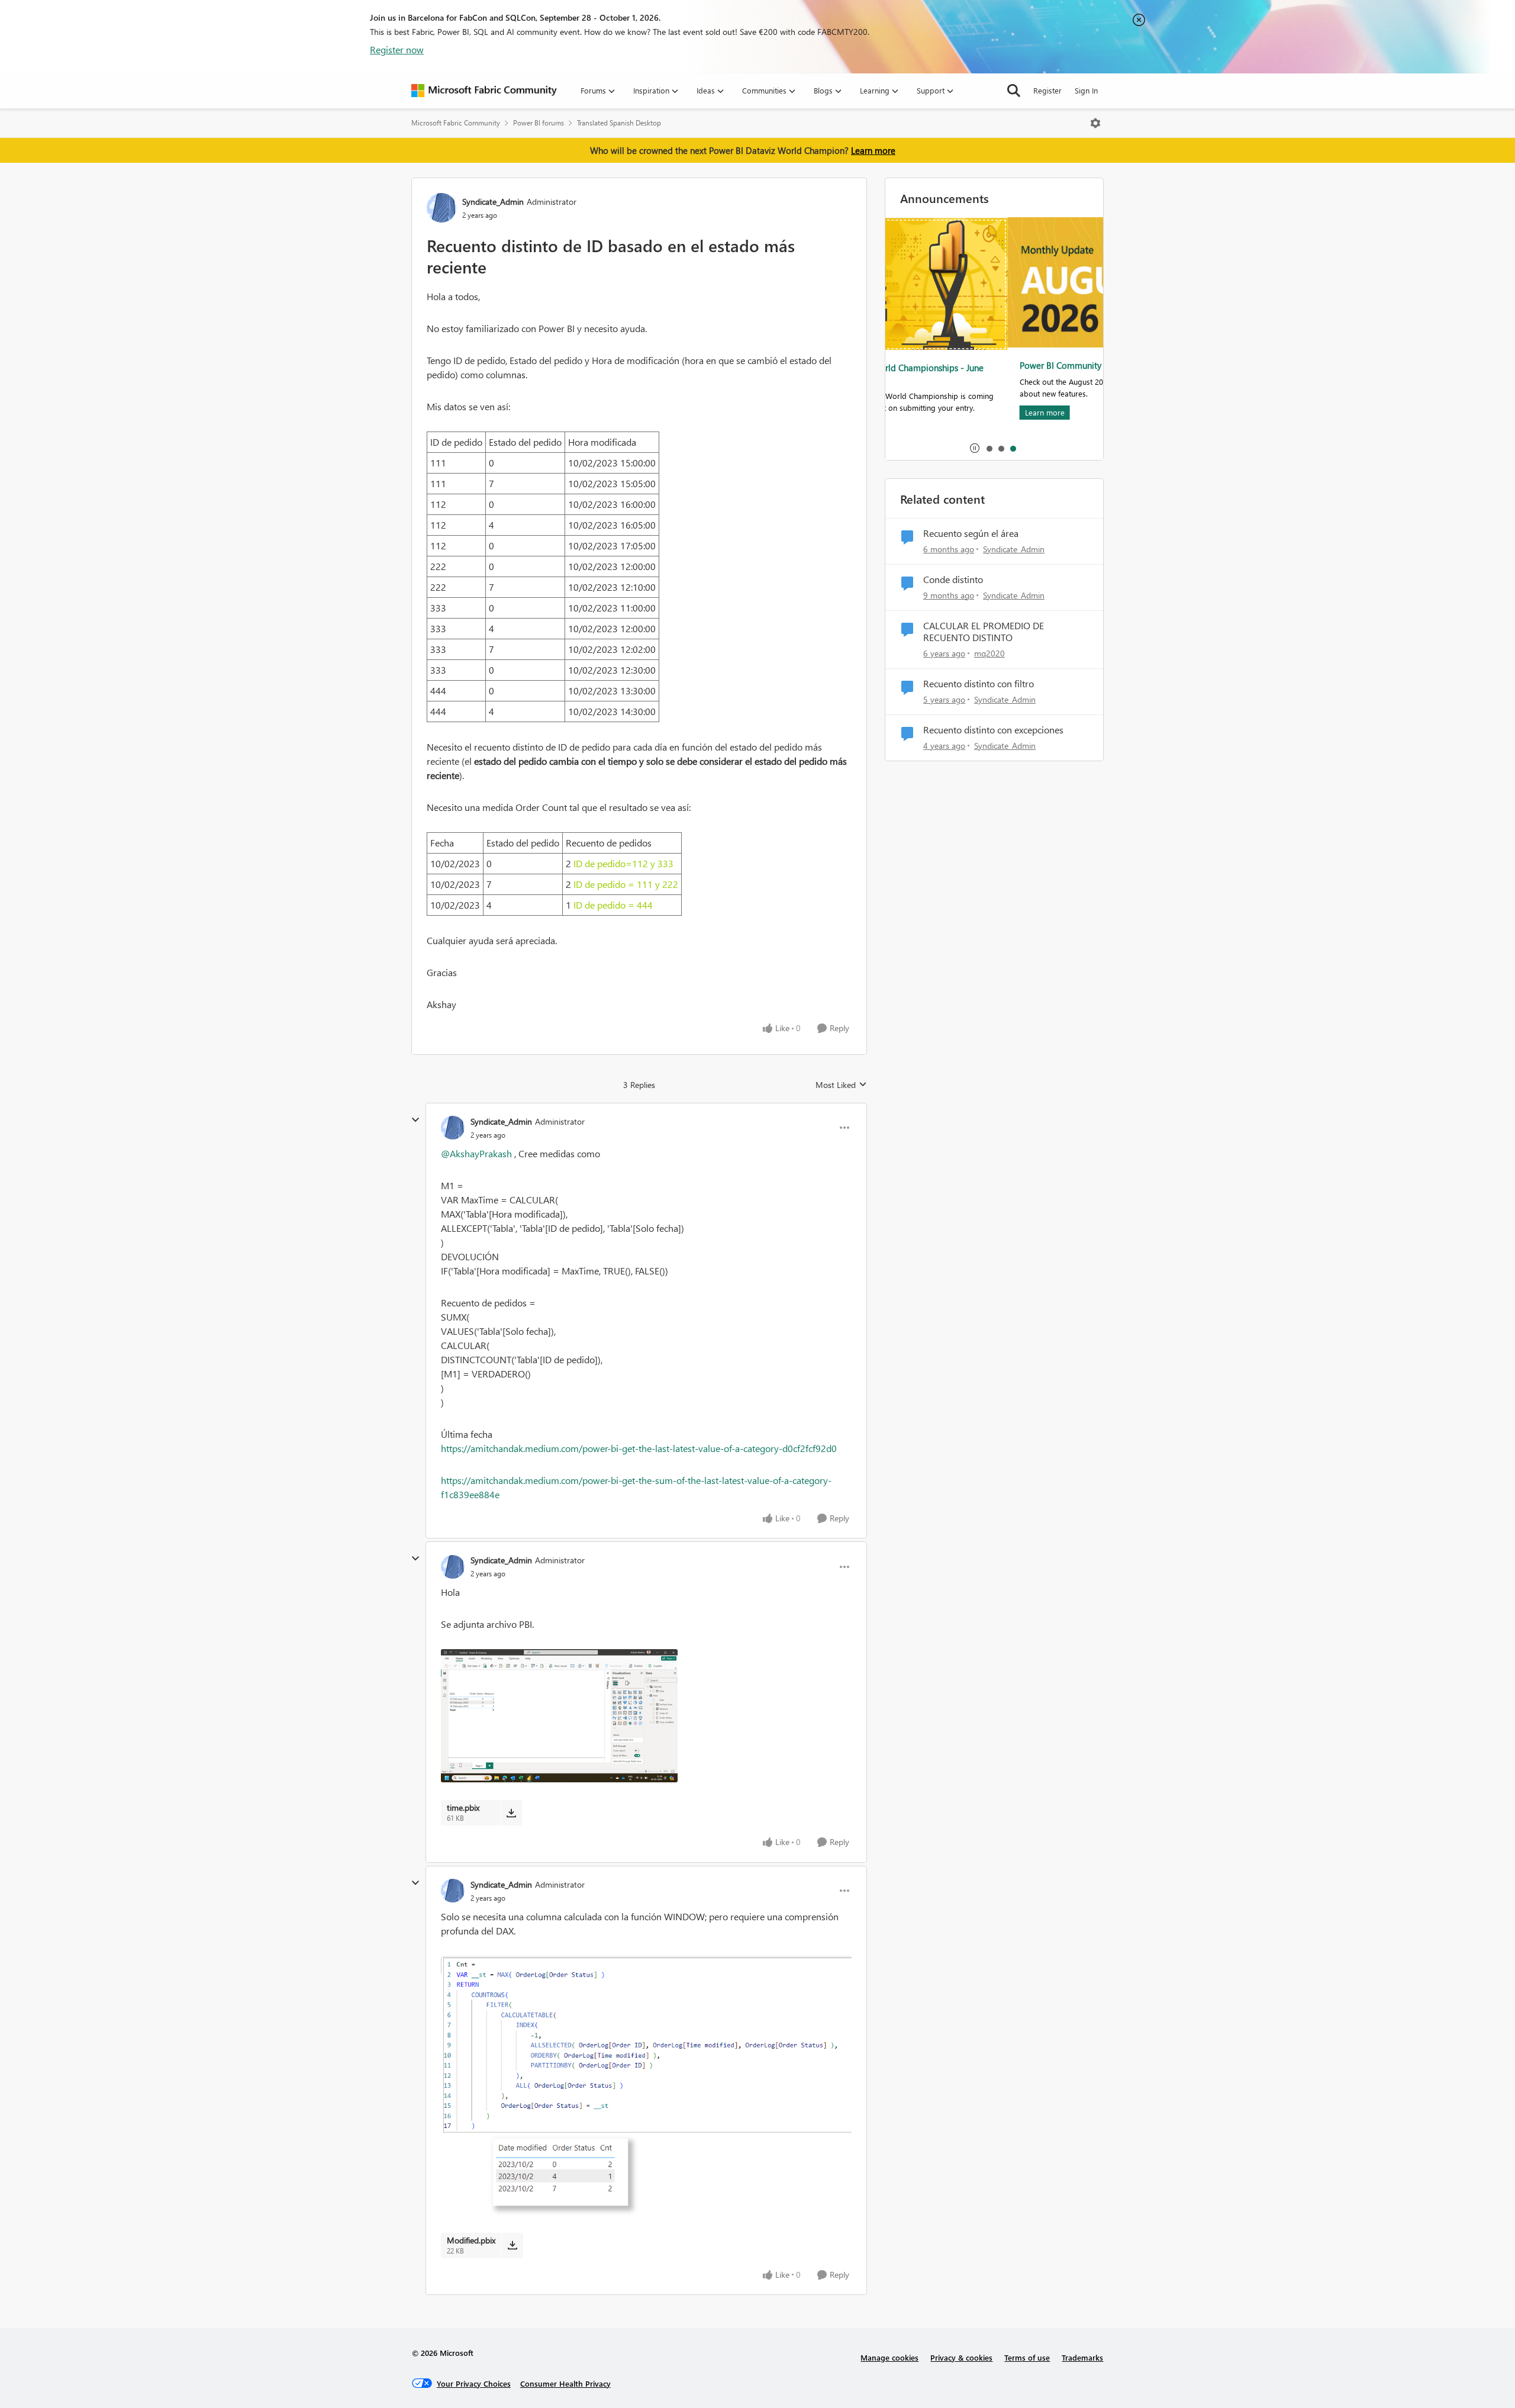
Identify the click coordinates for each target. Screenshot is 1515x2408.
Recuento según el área (971, 533)
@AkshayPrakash (476, 1153)
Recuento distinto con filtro (979, 684)
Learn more (873, 150)
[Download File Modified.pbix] (512, 2245)
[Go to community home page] (484, 91)
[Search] (1014, 91)
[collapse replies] (415, 1120)
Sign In (1086, 90)
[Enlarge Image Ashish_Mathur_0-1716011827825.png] (646, 1716)
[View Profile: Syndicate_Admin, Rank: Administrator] (441, 208)
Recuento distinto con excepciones (993, 730)
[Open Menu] (1095, 123)
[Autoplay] (975, 448)
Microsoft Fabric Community (456, 123)
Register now (397, 49)
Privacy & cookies (961, 2357)
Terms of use (1027, 2357)
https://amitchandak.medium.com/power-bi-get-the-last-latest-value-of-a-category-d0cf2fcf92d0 (639, 1448)
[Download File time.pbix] (511, 1813)
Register (1047, 90)
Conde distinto (953, 580)
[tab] (989, 448)
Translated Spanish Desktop (619, 123)
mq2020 (989, 653)
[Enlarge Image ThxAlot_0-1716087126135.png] (646, 2090)
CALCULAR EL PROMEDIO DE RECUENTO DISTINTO (984, 632)
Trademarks (1082, 2357)
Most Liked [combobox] (841, 1085)
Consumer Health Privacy (565, 2383)
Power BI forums (539, 123)
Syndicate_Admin (493, 202)
